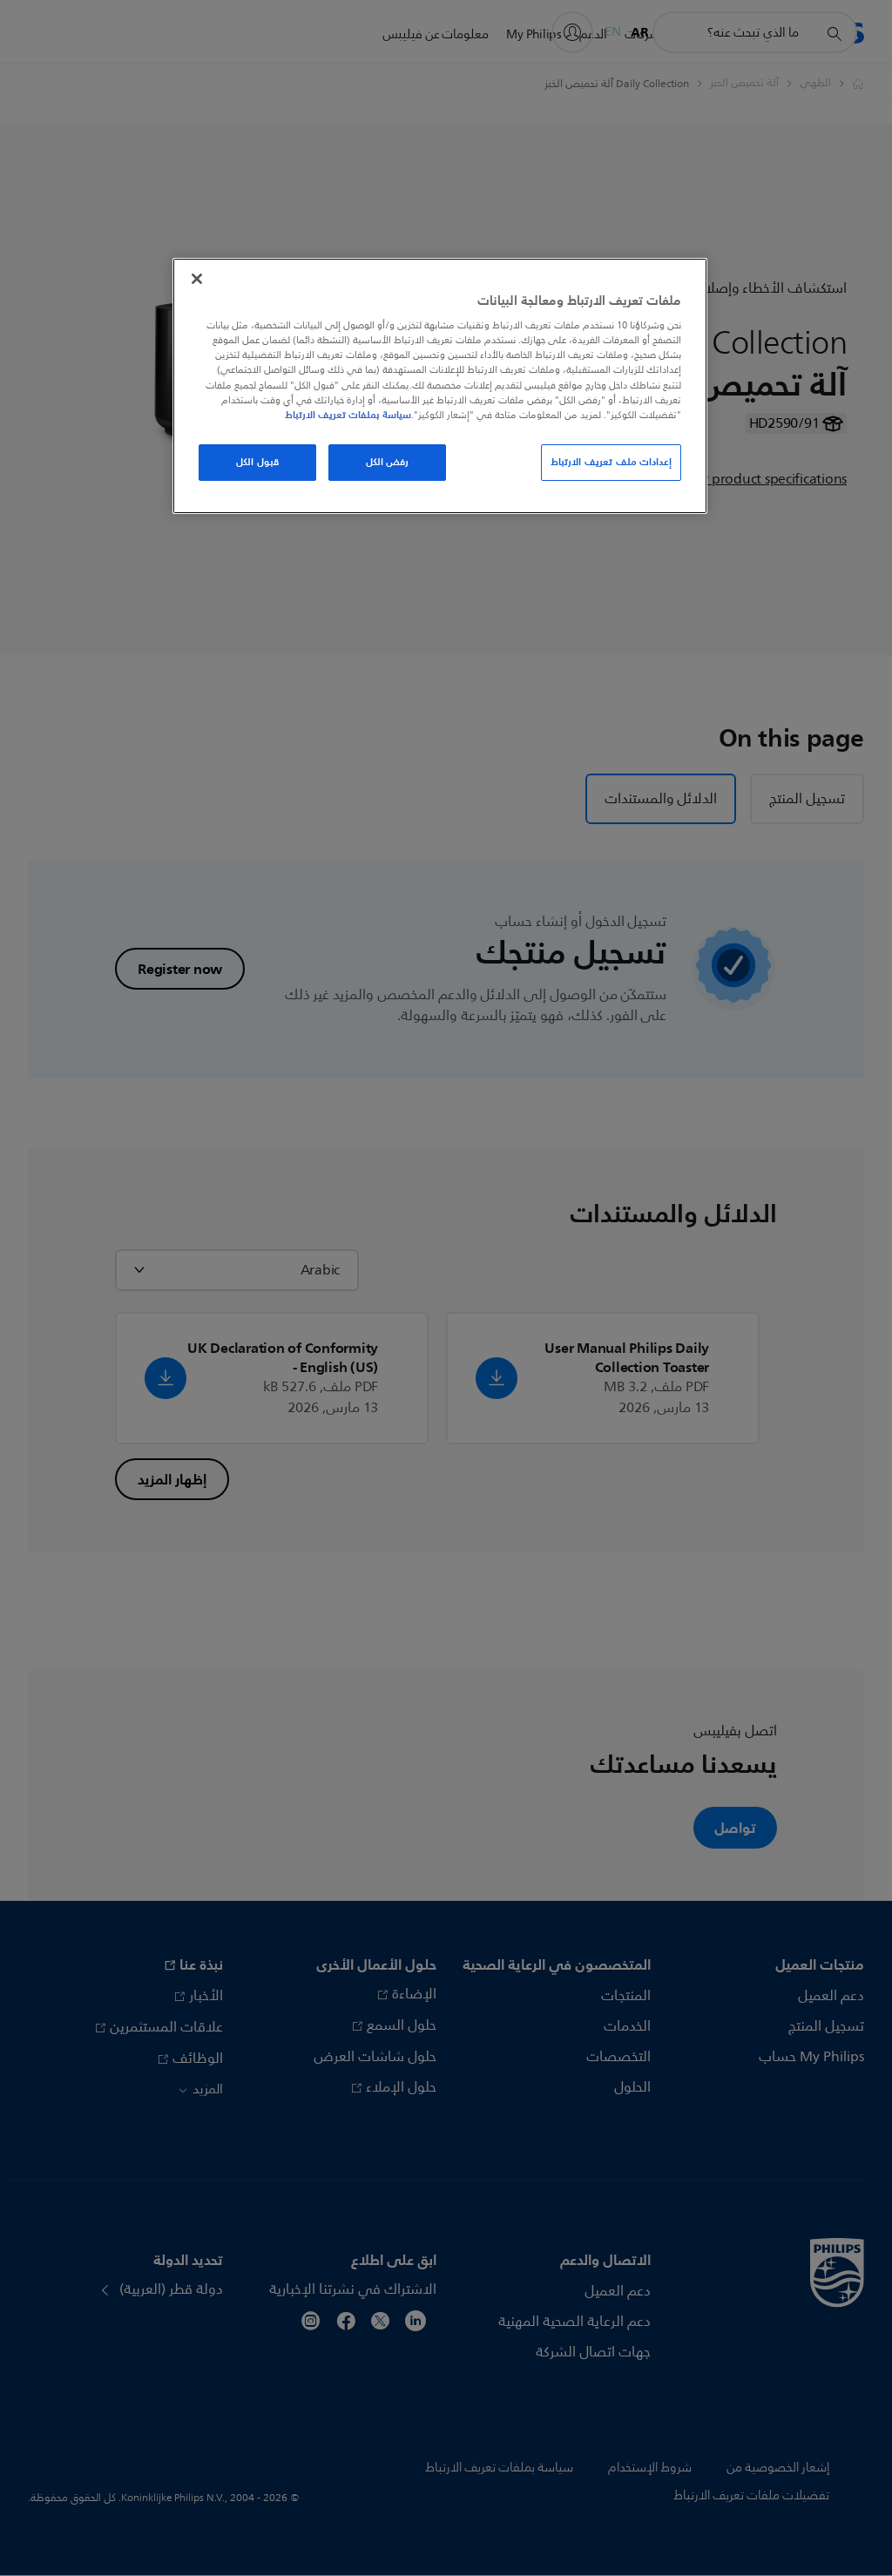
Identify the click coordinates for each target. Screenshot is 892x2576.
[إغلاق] (197, 279)
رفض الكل (388, 462)
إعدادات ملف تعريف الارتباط (611, 462)
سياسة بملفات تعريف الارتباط (348, 415)
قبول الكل (257, 462)
